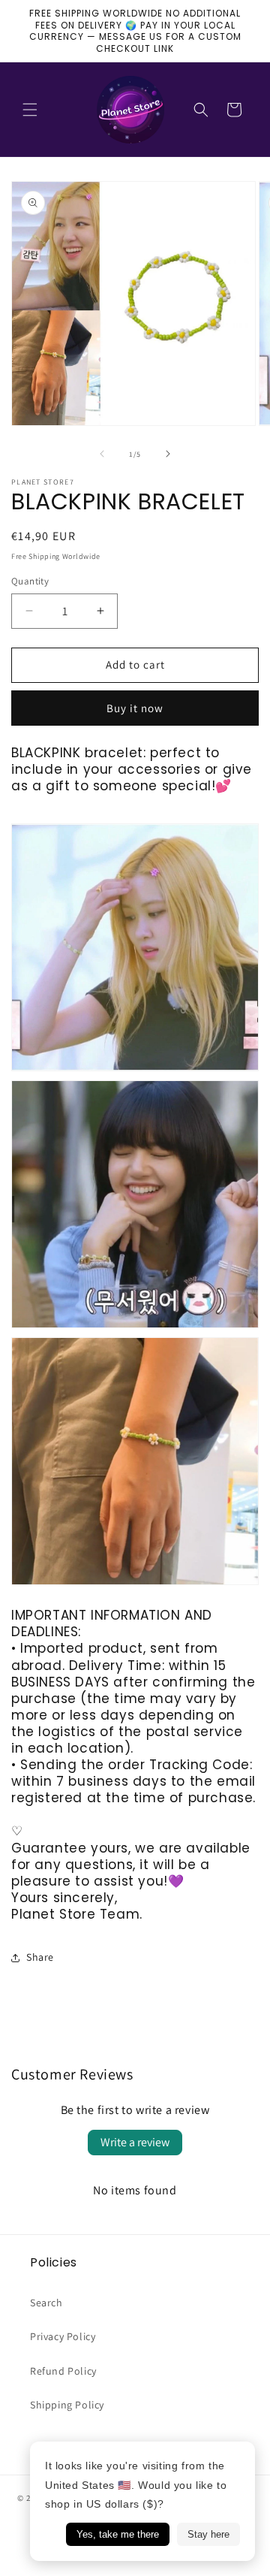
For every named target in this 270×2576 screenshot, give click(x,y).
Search (46, 2303)
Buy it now (135, 708)
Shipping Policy (67, 2405)
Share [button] (40, 1957)
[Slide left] (102, 454)
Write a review (135, 2142)
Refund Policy (63, 2371)
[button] (30, 110)
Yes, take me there (118, 2534)
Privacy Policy (63, 2336)
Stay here (208, 2534)
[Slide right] (168, 454)
